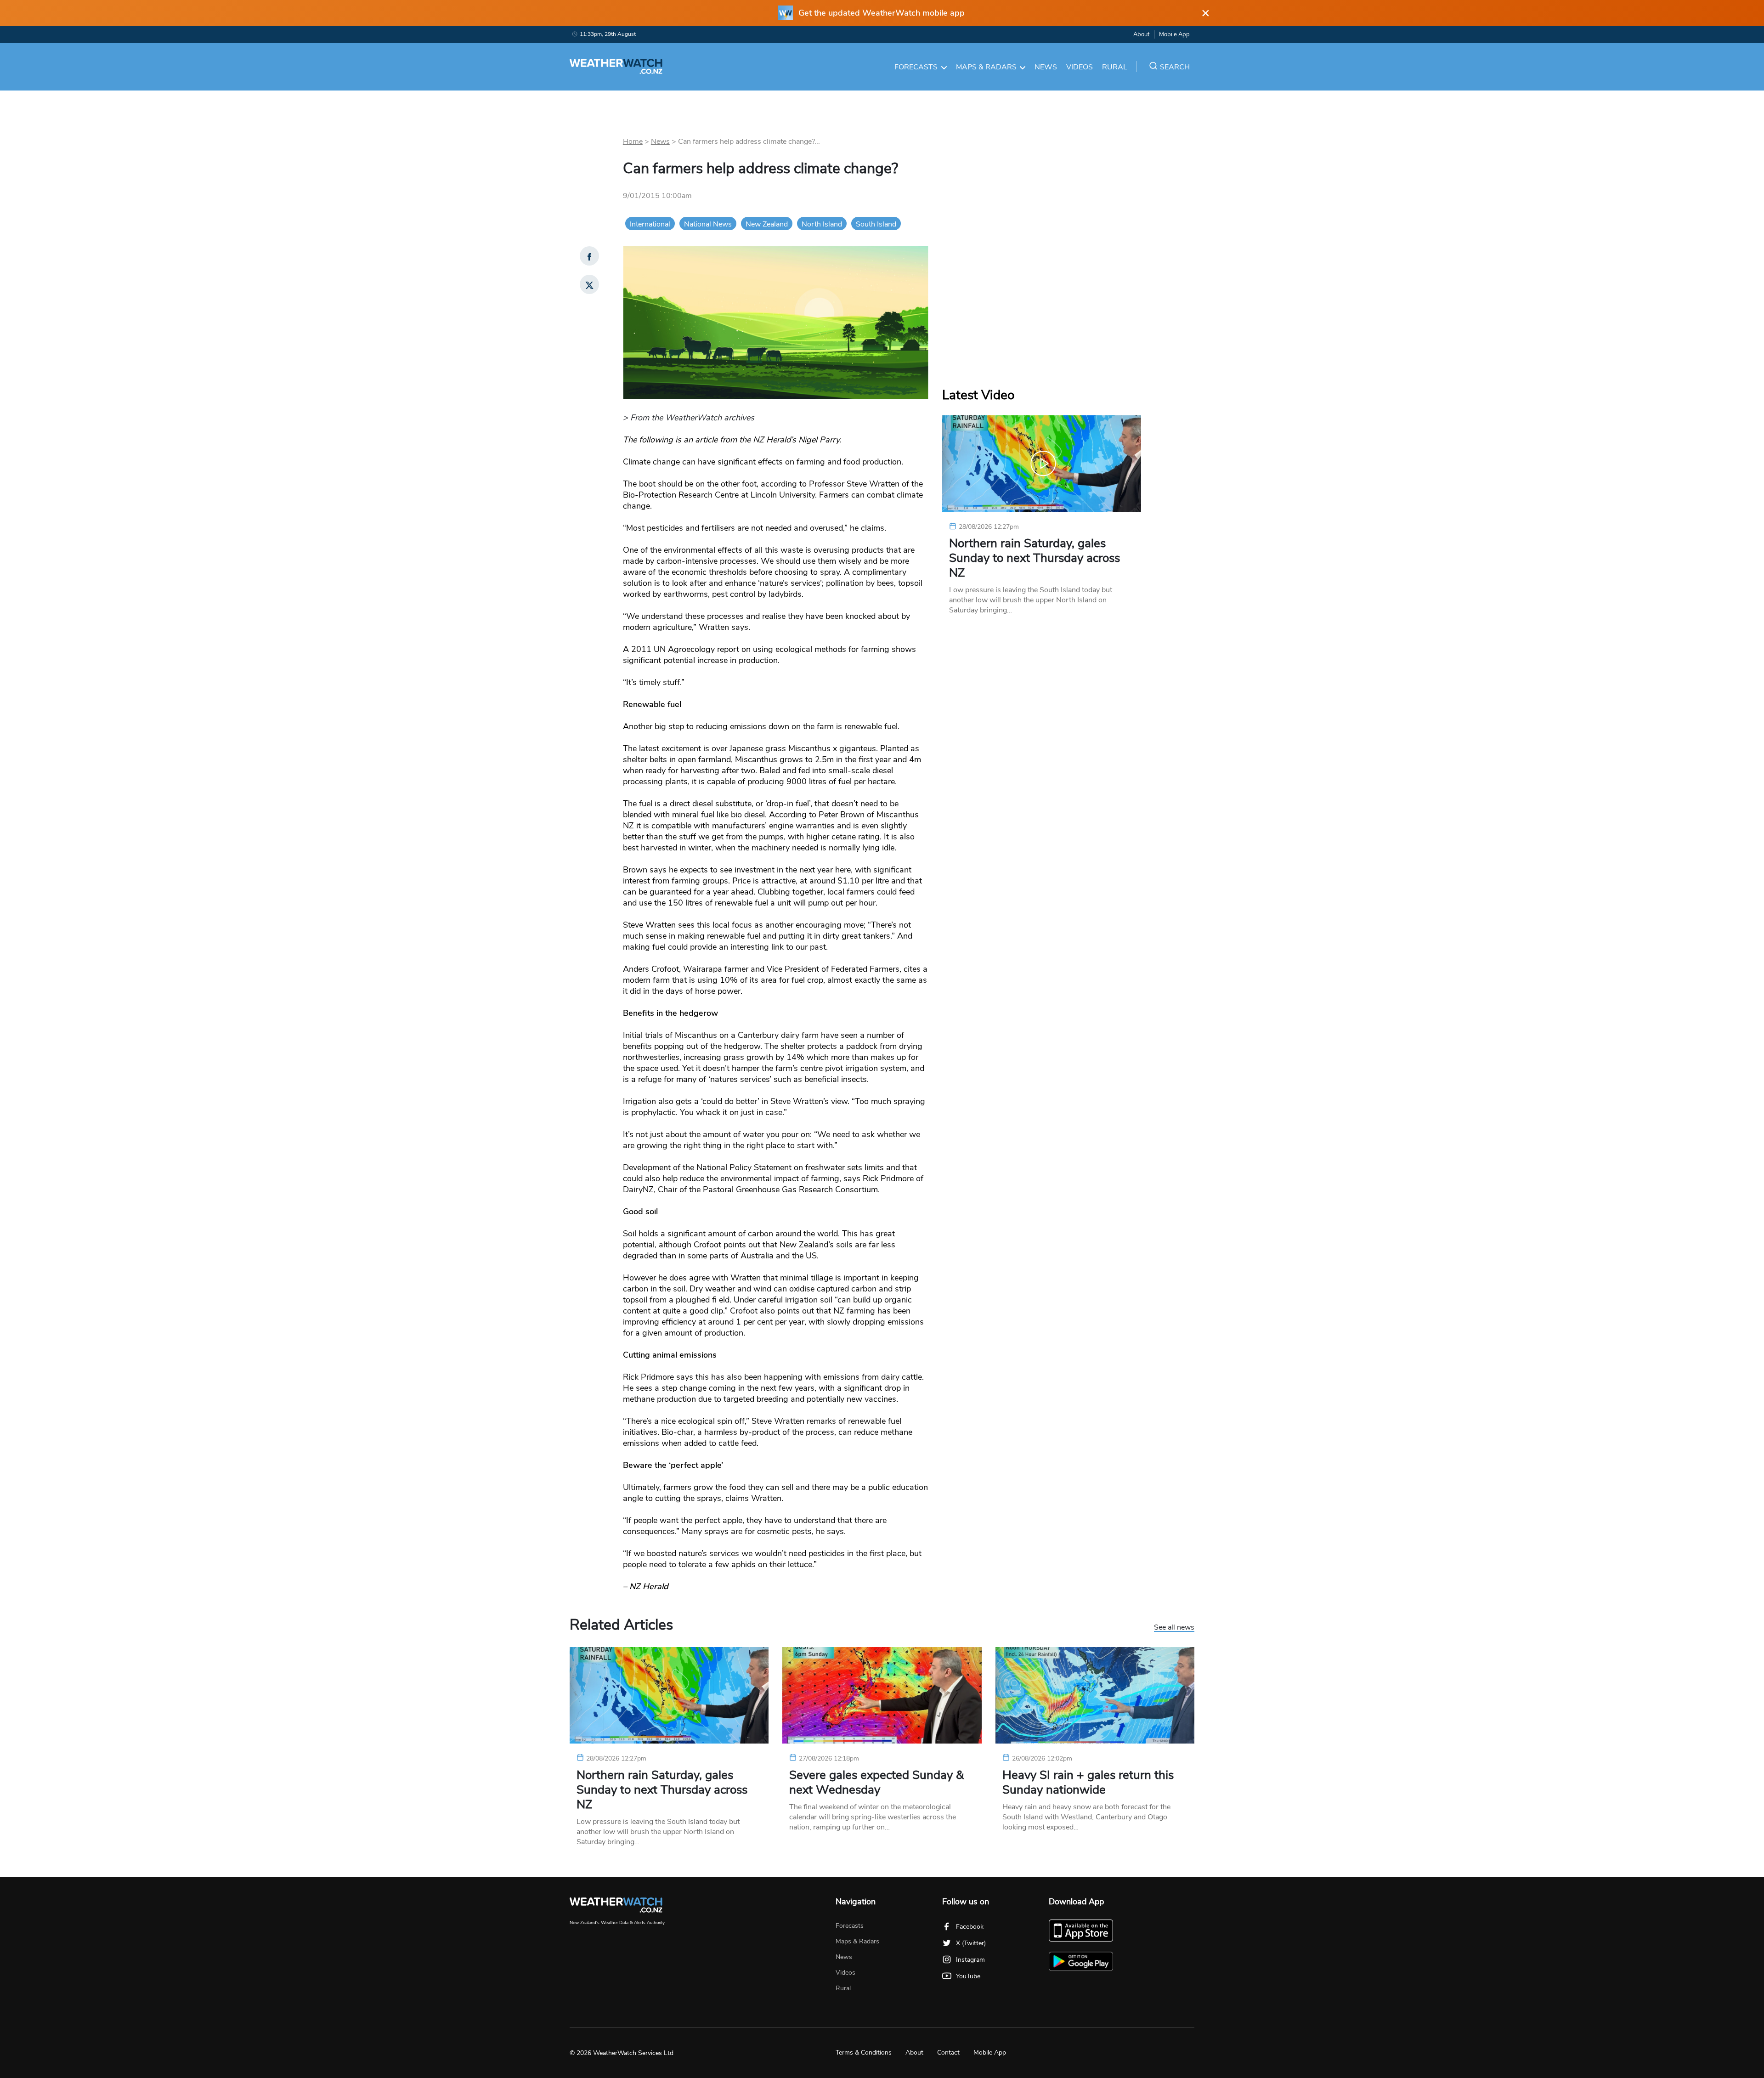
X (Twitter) (971, 1943)
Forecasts (916, 67)
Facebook (970, 1927)
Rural (1115, 67)
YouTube (968, 1976)
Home (633, 142)
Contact (948, 2053)
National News (708, 224)
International (650, 224)
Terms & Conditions (864, 2053)
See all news (1174, 1628)
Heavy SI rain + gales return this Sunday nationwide (1088, 1783)
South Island (876, 224)
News (1046, 67)
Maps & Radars (986, 67)
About (1141, 34)
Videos (1080, 67)
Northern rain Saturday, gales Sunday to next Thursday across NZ (1035, 558)
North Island (822, 224)
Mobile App (1174, 34)
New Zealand (767, 224)
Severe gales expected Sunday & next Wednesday (876, 1783)
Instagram (970, 1960)
